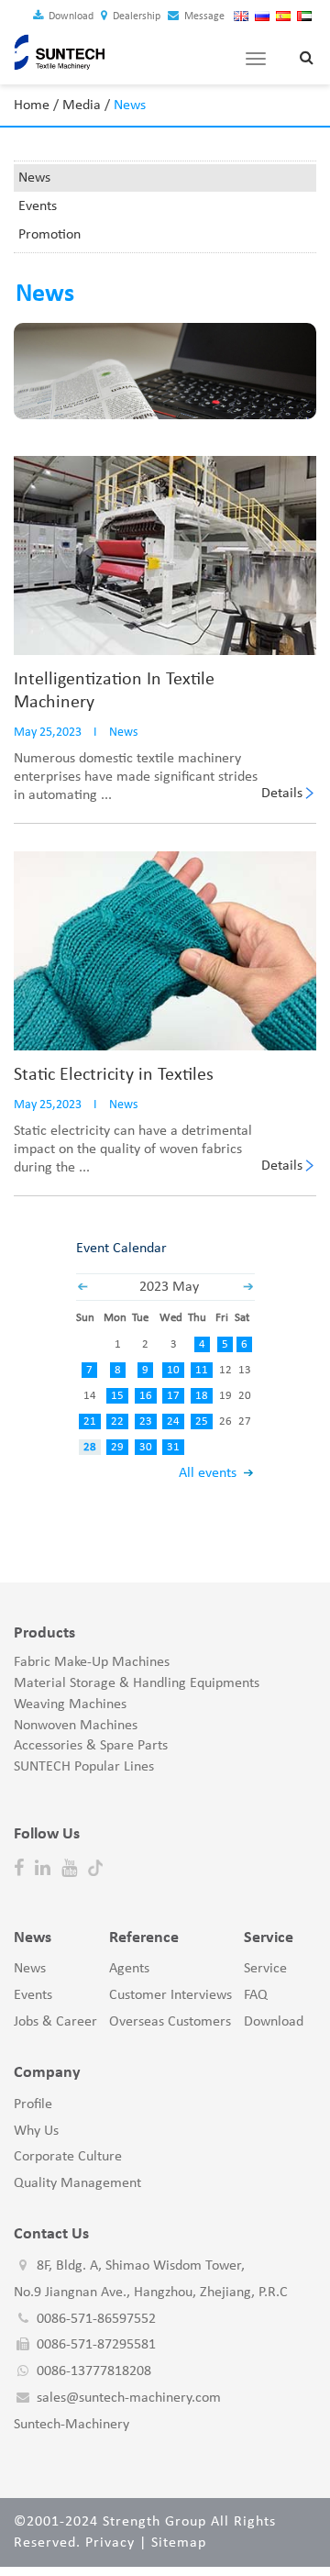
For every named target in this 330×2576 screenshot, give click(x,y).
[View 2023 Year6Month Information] (248, 1287)
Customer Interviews (170, 1995)
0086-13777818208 (94, 2371)
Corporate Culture (68, 2157)
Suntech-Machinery (71, 2425)
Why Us (36, 2131)
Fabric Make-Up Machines (92, 1662)
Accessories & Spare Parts (91, 1746)
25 (202, 1421)
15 (117, 1396)
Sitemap (179, 2543)
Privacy (110, 2543)
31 (173, 1447)
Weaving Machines (70, 1704)
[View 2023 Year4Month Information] (82, 1287)
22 (117, 1421)
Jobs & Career (55, 2022)
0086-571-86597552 (96, 2319)
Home (32, 105)
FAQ (256, 1995)
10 (173, 1370)
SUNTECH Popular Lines (84, 1767)
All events (208, 1473)
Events (38, 206)
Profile (33, 2104)
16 (146, 1396)
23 (146, 1421)
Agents (129, 1969)
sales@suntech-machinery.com (129, 2398)
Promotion (49, 235)
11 (202, 1370)
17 (173, 1396)
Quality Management (77, 2183)
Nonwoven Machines (76, 1726)
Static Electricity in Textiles (114, 1075)
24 (173, 1421)
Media (82, 105)
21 (90, 1421)
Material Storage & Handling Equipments (137, 1683)
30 (146, 1447)
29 (117, 1447)
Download (70, 17)
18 (202, 1396)
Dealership (135, 17)
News (34, 178)
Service (265, 1969)
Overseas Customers (170, 2022)
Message (203, 17)
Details (282, 794)
